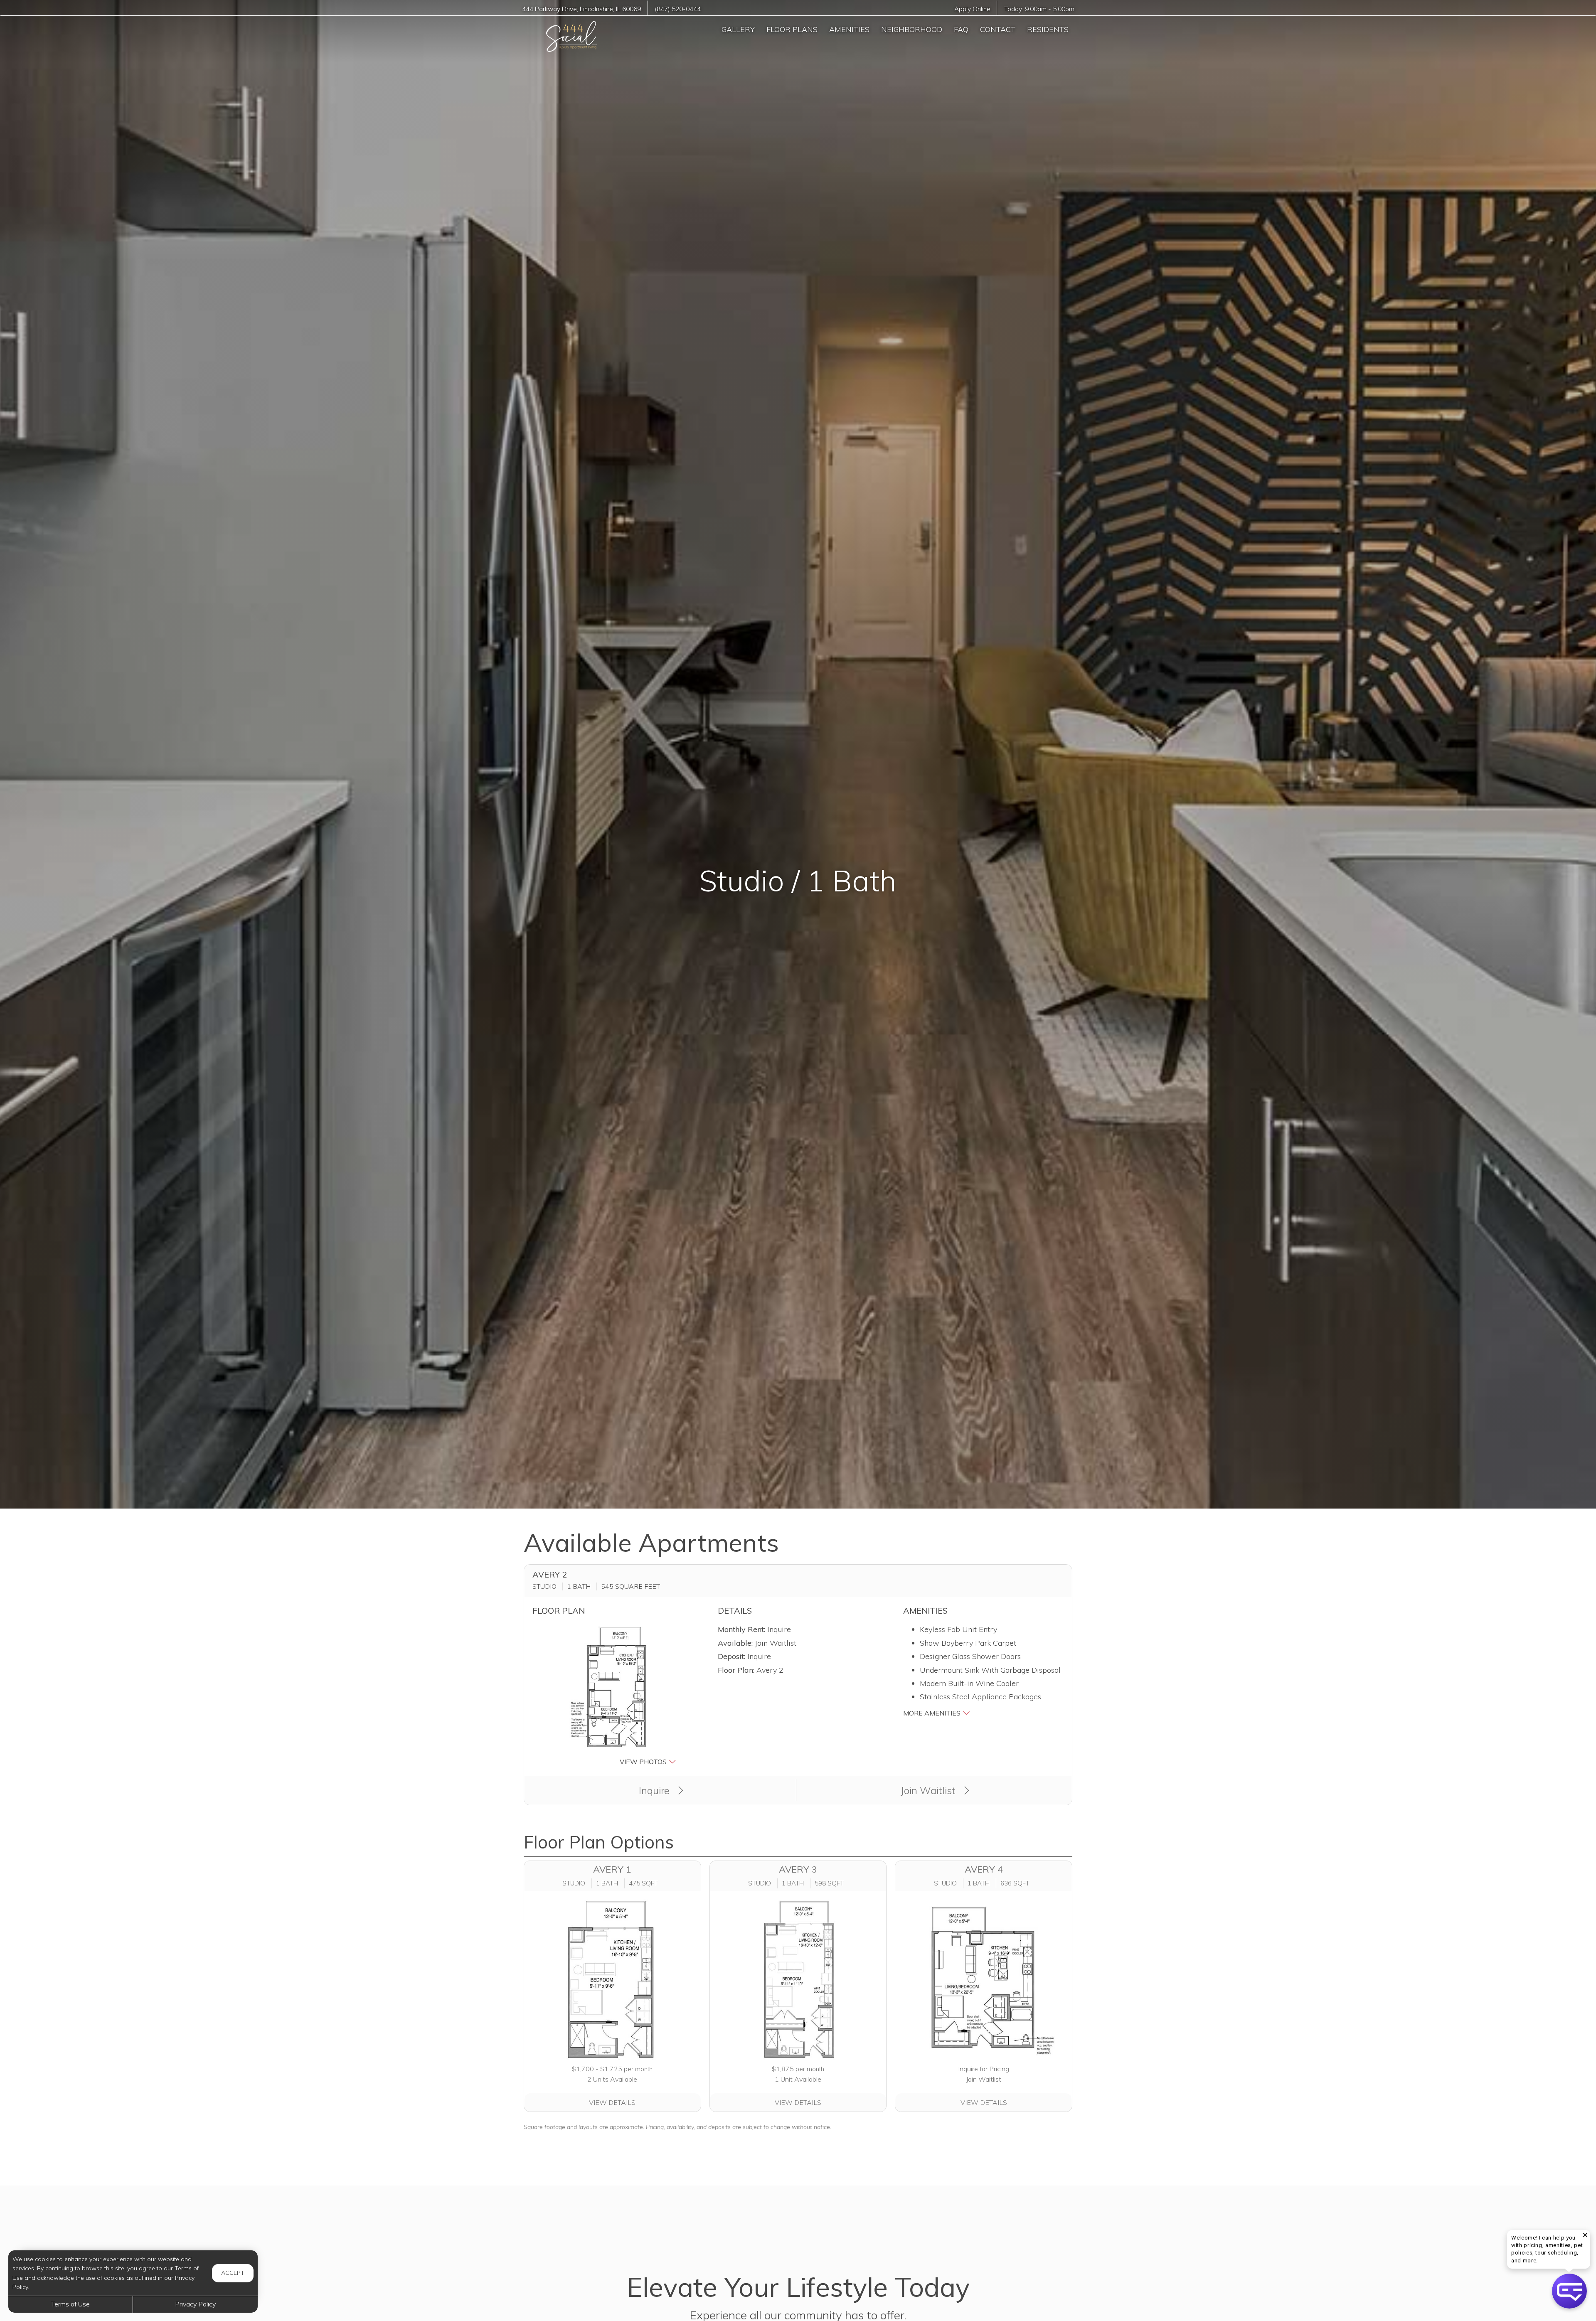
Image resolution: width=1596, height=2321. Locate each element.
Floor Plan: (736, 1670)
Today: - (1039, 9)
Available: (735, 1643)
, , (581, 9)
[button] (613, 1695)
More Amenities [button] (933, 1713)
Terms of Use (70, 2304)
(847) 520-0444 (678, 9)
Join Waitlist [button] (929, 1790)
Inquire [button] (655, 1790)
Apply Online (972, 9)
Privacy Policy (195, 2304)
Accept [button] (233, 2273)
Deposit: (731, 1656)
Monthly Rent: (741, 1629)
